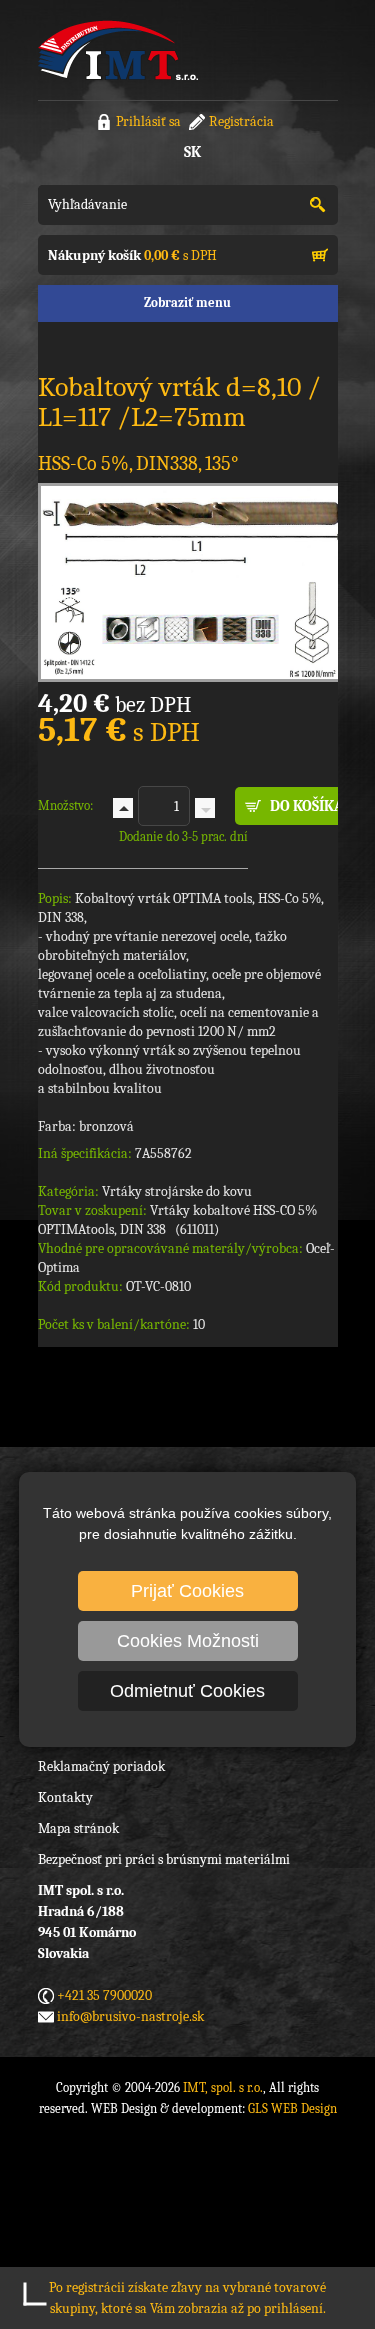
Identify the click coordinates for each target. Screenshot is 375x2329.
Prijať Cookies (187, 1591)
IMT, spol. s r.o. (118, 50)
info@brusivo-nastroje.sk (130, 2016)
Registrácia (241, 121)
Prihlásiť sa (148, 121)
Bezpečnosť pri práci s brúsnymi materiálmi (164, 1859)
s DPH (132, 255)
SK (192, 152)
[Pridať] (123, 808)
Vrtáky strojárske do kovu (177, 1191)
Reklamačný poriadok (101, 1766)
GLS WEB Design (292, 2108)
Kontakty (65, 1797)
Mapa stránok (78, 1828)
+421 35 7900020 (104, 1995)
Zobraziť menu (187, 302)
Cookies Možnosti (188, 1641)
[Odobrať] (205, 808)
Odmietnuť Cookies (187, 1691)
